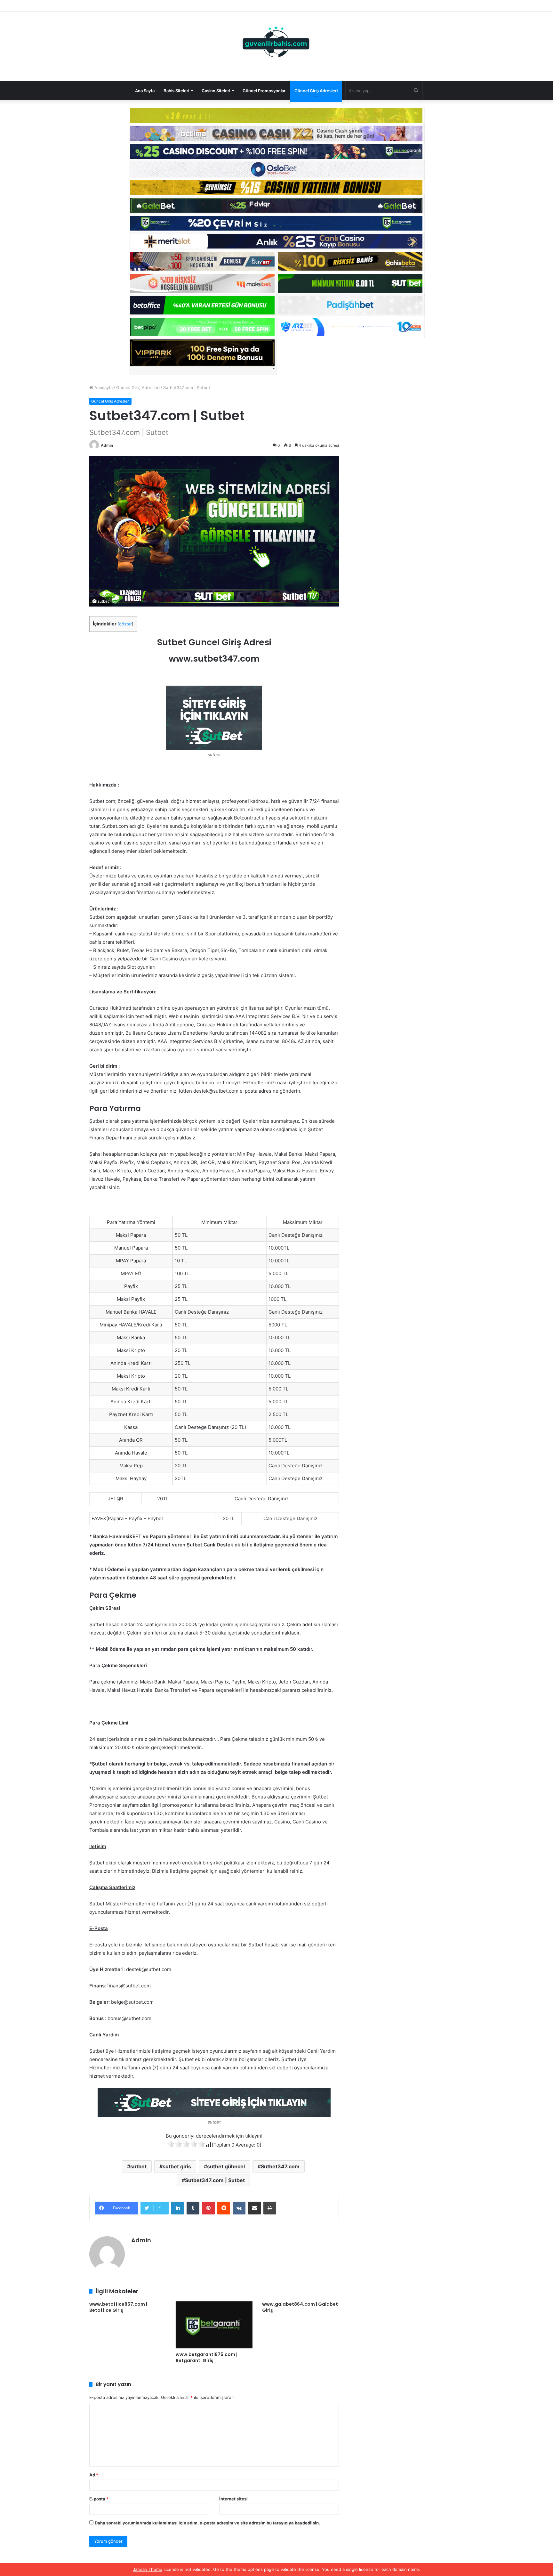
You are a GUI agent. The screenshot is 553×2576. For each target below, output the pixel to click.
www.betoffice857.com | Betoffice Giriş (118, 2307)
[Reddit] (224, 2208)
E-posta (99, 2499)
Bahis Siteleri (176, 91)
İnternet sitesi (233, 2499)
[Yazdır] (270, 2208)
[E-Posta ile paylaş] (254, 2208)
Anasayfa (103, 387)
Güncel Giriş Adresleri (316, 91)
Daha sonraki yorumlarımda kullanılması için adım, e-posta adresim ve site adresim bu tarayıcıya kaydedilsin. (207, 2523)
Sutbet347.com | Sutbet (215, 2180)
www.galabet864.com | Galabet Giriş (300, 2307)
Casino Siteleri (216, 91)
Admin (107, 445)
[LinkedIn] (178, 2208)
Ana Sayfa (145, 91)
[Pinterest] (208, 2208)
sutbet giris (177, 2166)
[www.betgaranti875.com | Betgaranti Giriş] (214, 2325)
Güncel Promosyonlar (264, 91)
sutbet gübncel (226, 2166)
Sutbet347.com (280, 2166)
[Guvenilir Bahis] (276, 43)
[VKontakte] (239, 2208)
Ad (94, 2475)
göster (125, 624)
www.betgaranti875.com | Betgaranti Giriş (207, 2357)
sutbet (138, 2166)
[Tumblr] (193, 2208)
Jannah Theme (148, 2569)
